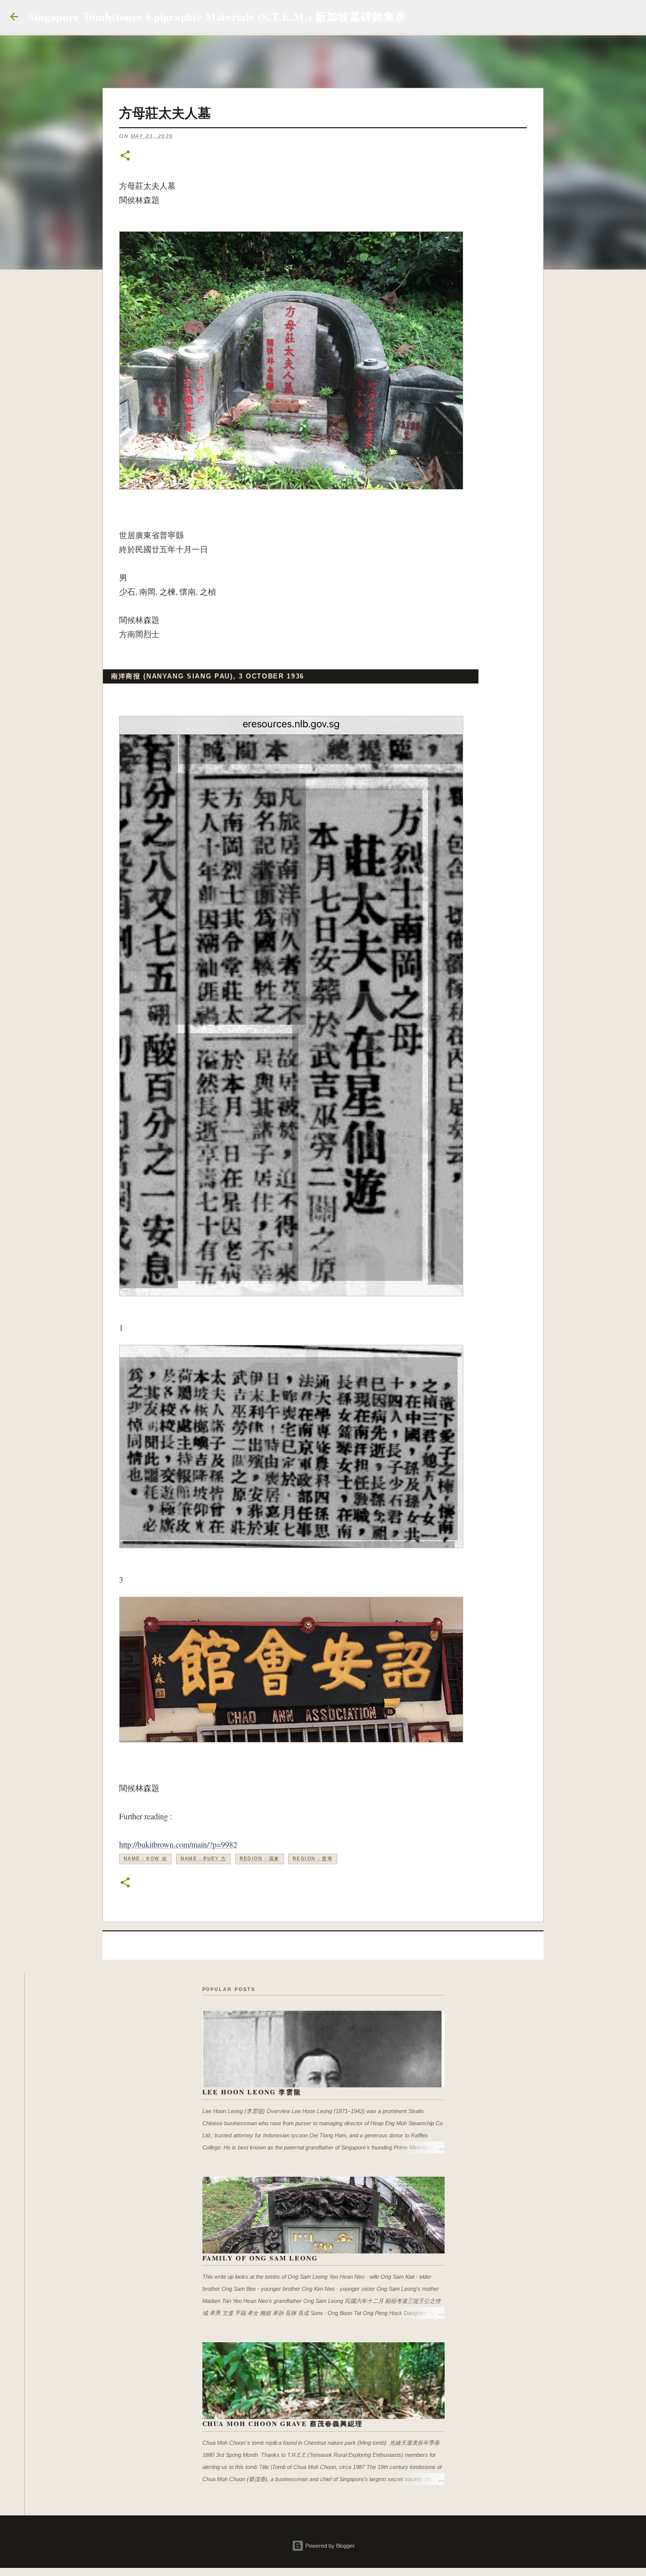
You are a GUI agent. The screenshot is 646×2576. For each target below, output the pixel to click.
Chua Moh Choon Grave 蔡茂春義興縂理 (283, 2423)
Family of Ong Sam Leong (260, 2258)
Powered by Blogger (329, 2546)
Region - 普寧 (313, 1859)
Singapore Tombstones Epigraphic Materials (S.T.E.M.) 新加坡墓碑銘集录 (217, 16)
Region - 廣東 (260, 1859)
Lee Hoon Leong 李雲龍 (252, 2092)
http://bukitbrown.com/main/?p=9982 (178, 1844)
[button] (125, 156)
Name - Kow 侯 (145, 1859)
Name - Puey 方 (204, 1859)
